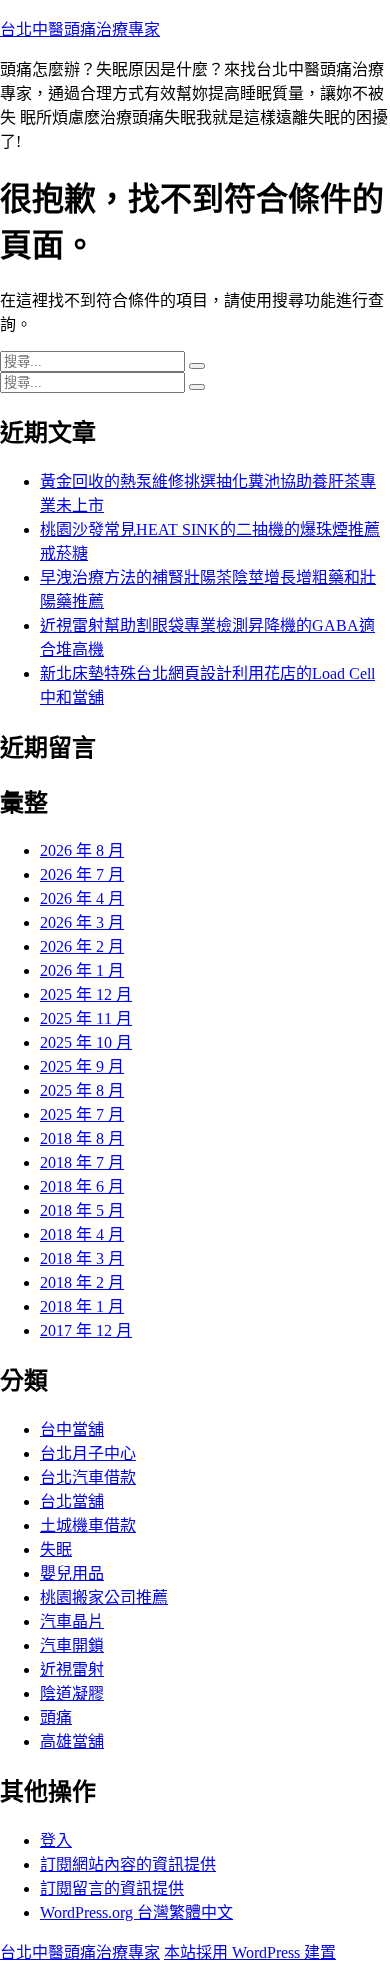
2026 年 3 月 (82, 922)
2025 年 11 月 (86, 1018)
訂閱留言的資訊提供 (112, 1888)
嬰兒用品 (72, 1573)
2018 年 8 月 (82, 1138)
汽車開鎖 (72, 1645)
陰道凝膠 (72, 1693)
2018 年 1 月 (82, 1306)
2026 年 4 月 (82, 898)
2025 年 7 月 (82, 1114)
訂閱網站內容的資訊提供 (128, 1864)
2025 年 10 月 (86, 1042)
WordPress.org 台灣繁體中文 (136, 1912)
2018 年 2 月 (82, 1282)
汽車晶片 (72, 1621)
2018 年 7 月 (82, 1162)
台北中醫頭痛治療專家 (80, 29)
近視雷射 (72, 1669)
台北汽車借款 (88, 1477)
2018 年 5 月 (82, 1210)
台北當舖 (72, 1501)
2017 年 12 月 (86, 1330)
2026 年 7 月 (82, 874)
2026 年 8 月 (82, 850)
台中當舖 (72, 1429)
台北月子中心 (88, 1453)
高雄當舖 (72, 1741)
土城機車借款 (88, 1525)
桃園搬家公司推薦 (104, 1597)
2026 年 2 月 (82, 946)
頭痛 (56, 1717)
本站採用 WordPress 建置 (250, 1952)
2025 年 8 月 (82, 1090)
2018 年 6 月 (82, 1186)
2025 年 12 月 (86, 994)
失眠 (56, 1549)
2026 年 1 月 (82, 970)
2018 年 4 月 (82, 1234)
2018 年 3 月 (82, 1258)
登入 (56, 1840)
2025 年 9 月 (82, 1066)
